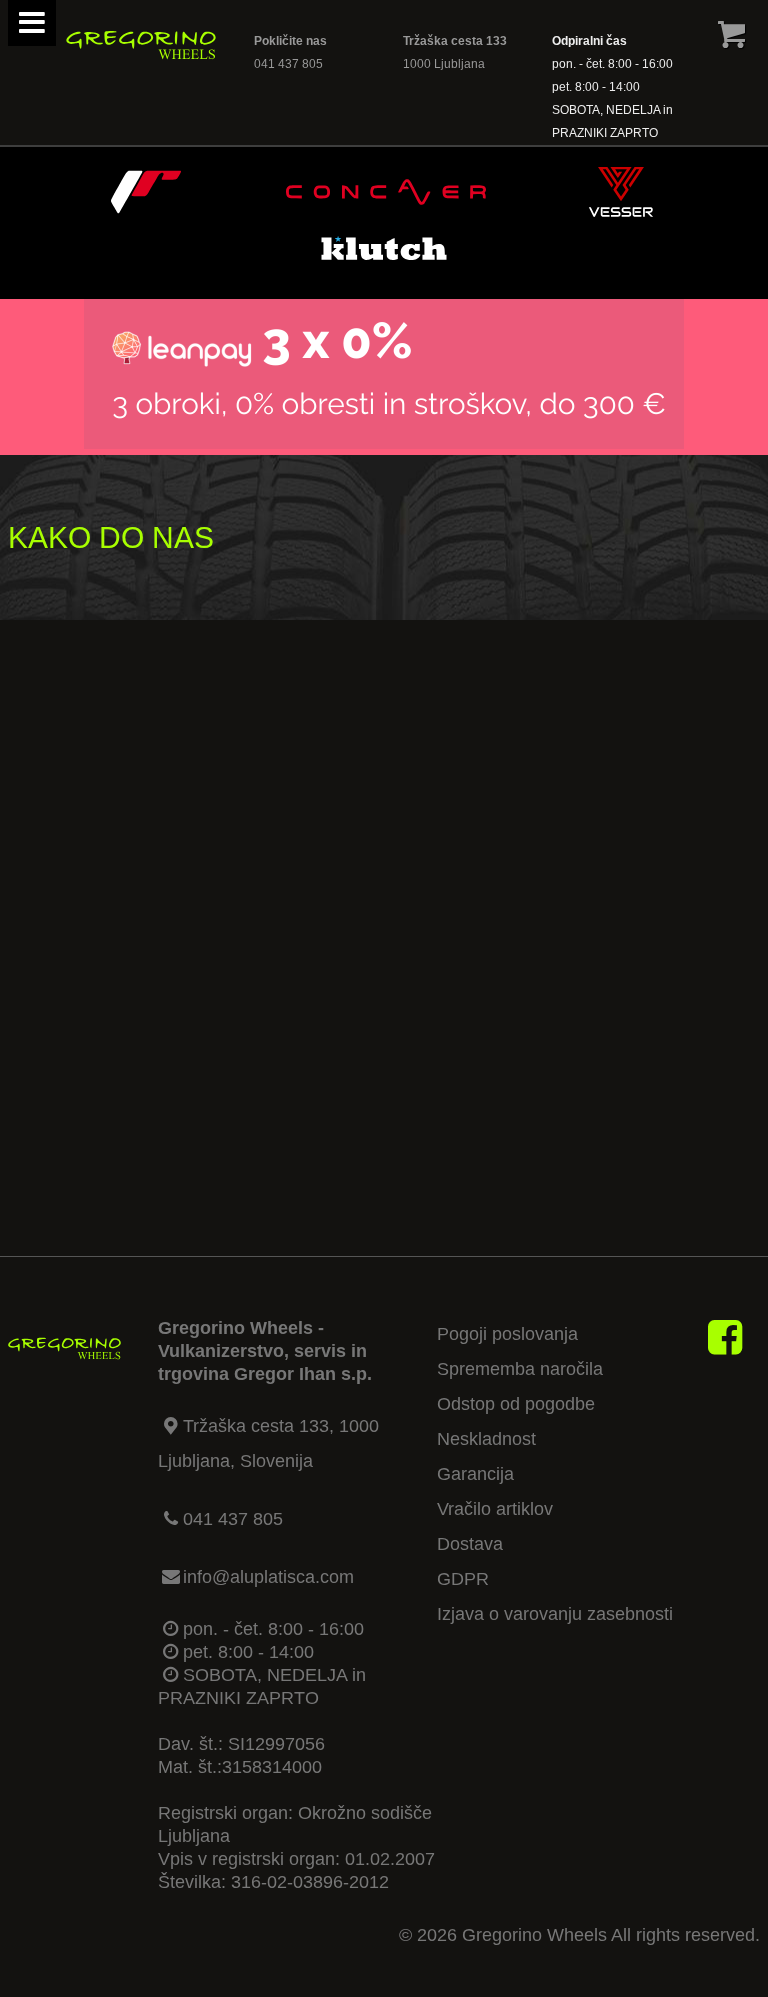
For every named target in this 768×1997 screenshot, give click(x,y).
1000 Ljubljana (444, 64)
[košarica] (732, 39)
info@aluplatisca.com (268, 1577)
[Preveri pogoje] (384, 443)
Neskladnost (486, 1439)
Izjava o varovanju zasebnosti (555, 1614)
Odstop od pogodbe (516, 1404)
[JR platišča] (146, 211)
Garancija (475, 1474)
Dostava (470, 1544)
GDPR (463, 1579)
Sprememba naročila (520, 1369)
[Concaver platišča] (386, 211)
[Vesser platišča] (621, 211)
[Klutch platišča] (384, 267)
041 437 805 (288, 64)
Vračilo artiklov (495, 1509)
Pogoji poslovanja (507, 1334)
